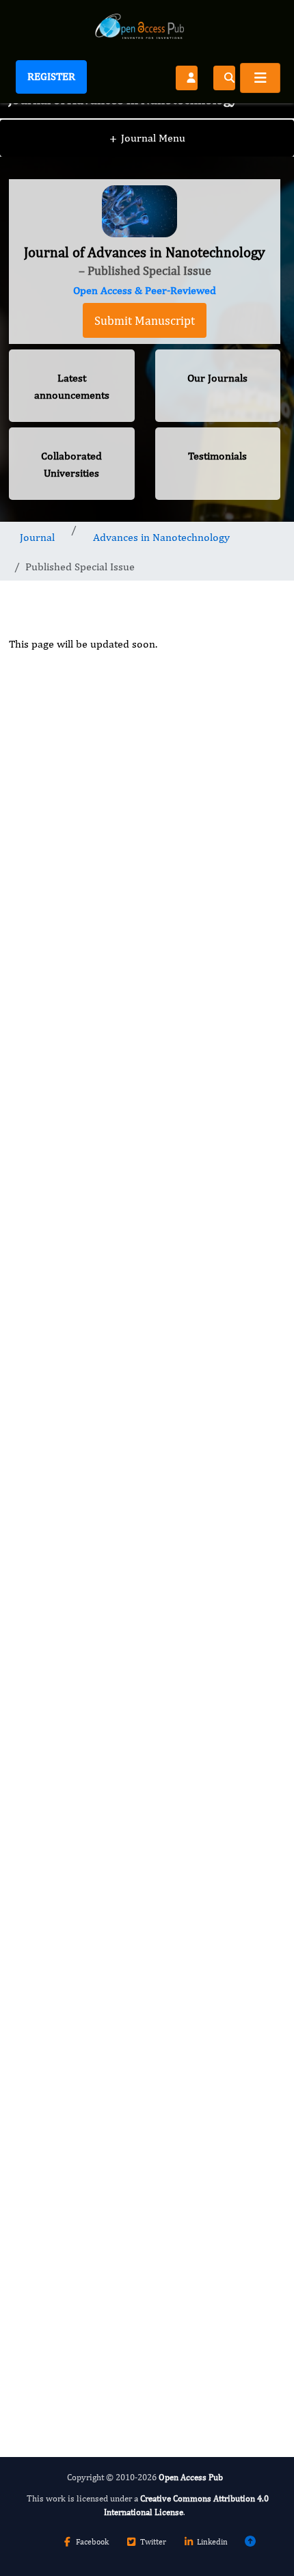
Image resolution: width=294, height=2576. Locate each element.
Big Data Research (77, 2070)
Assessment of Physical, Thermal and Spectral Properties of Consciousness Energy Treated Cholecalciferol (141, 1261)
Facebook (92, 2542)
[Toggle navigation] (260, 78)
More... (145, 2396)
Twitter (153, 2542)
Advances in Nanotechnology (161, 537)
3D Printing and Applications (101, 1838)
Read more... (145, 997)
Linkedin (212, 2542)
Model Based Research (87, 1954)
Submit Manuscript (145, 320)
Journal (37, 537)
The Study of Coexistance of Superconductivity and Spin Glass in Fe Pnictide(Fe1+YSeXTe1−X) (143, 1551)
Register (51, 76)
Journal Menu (147, 138)
